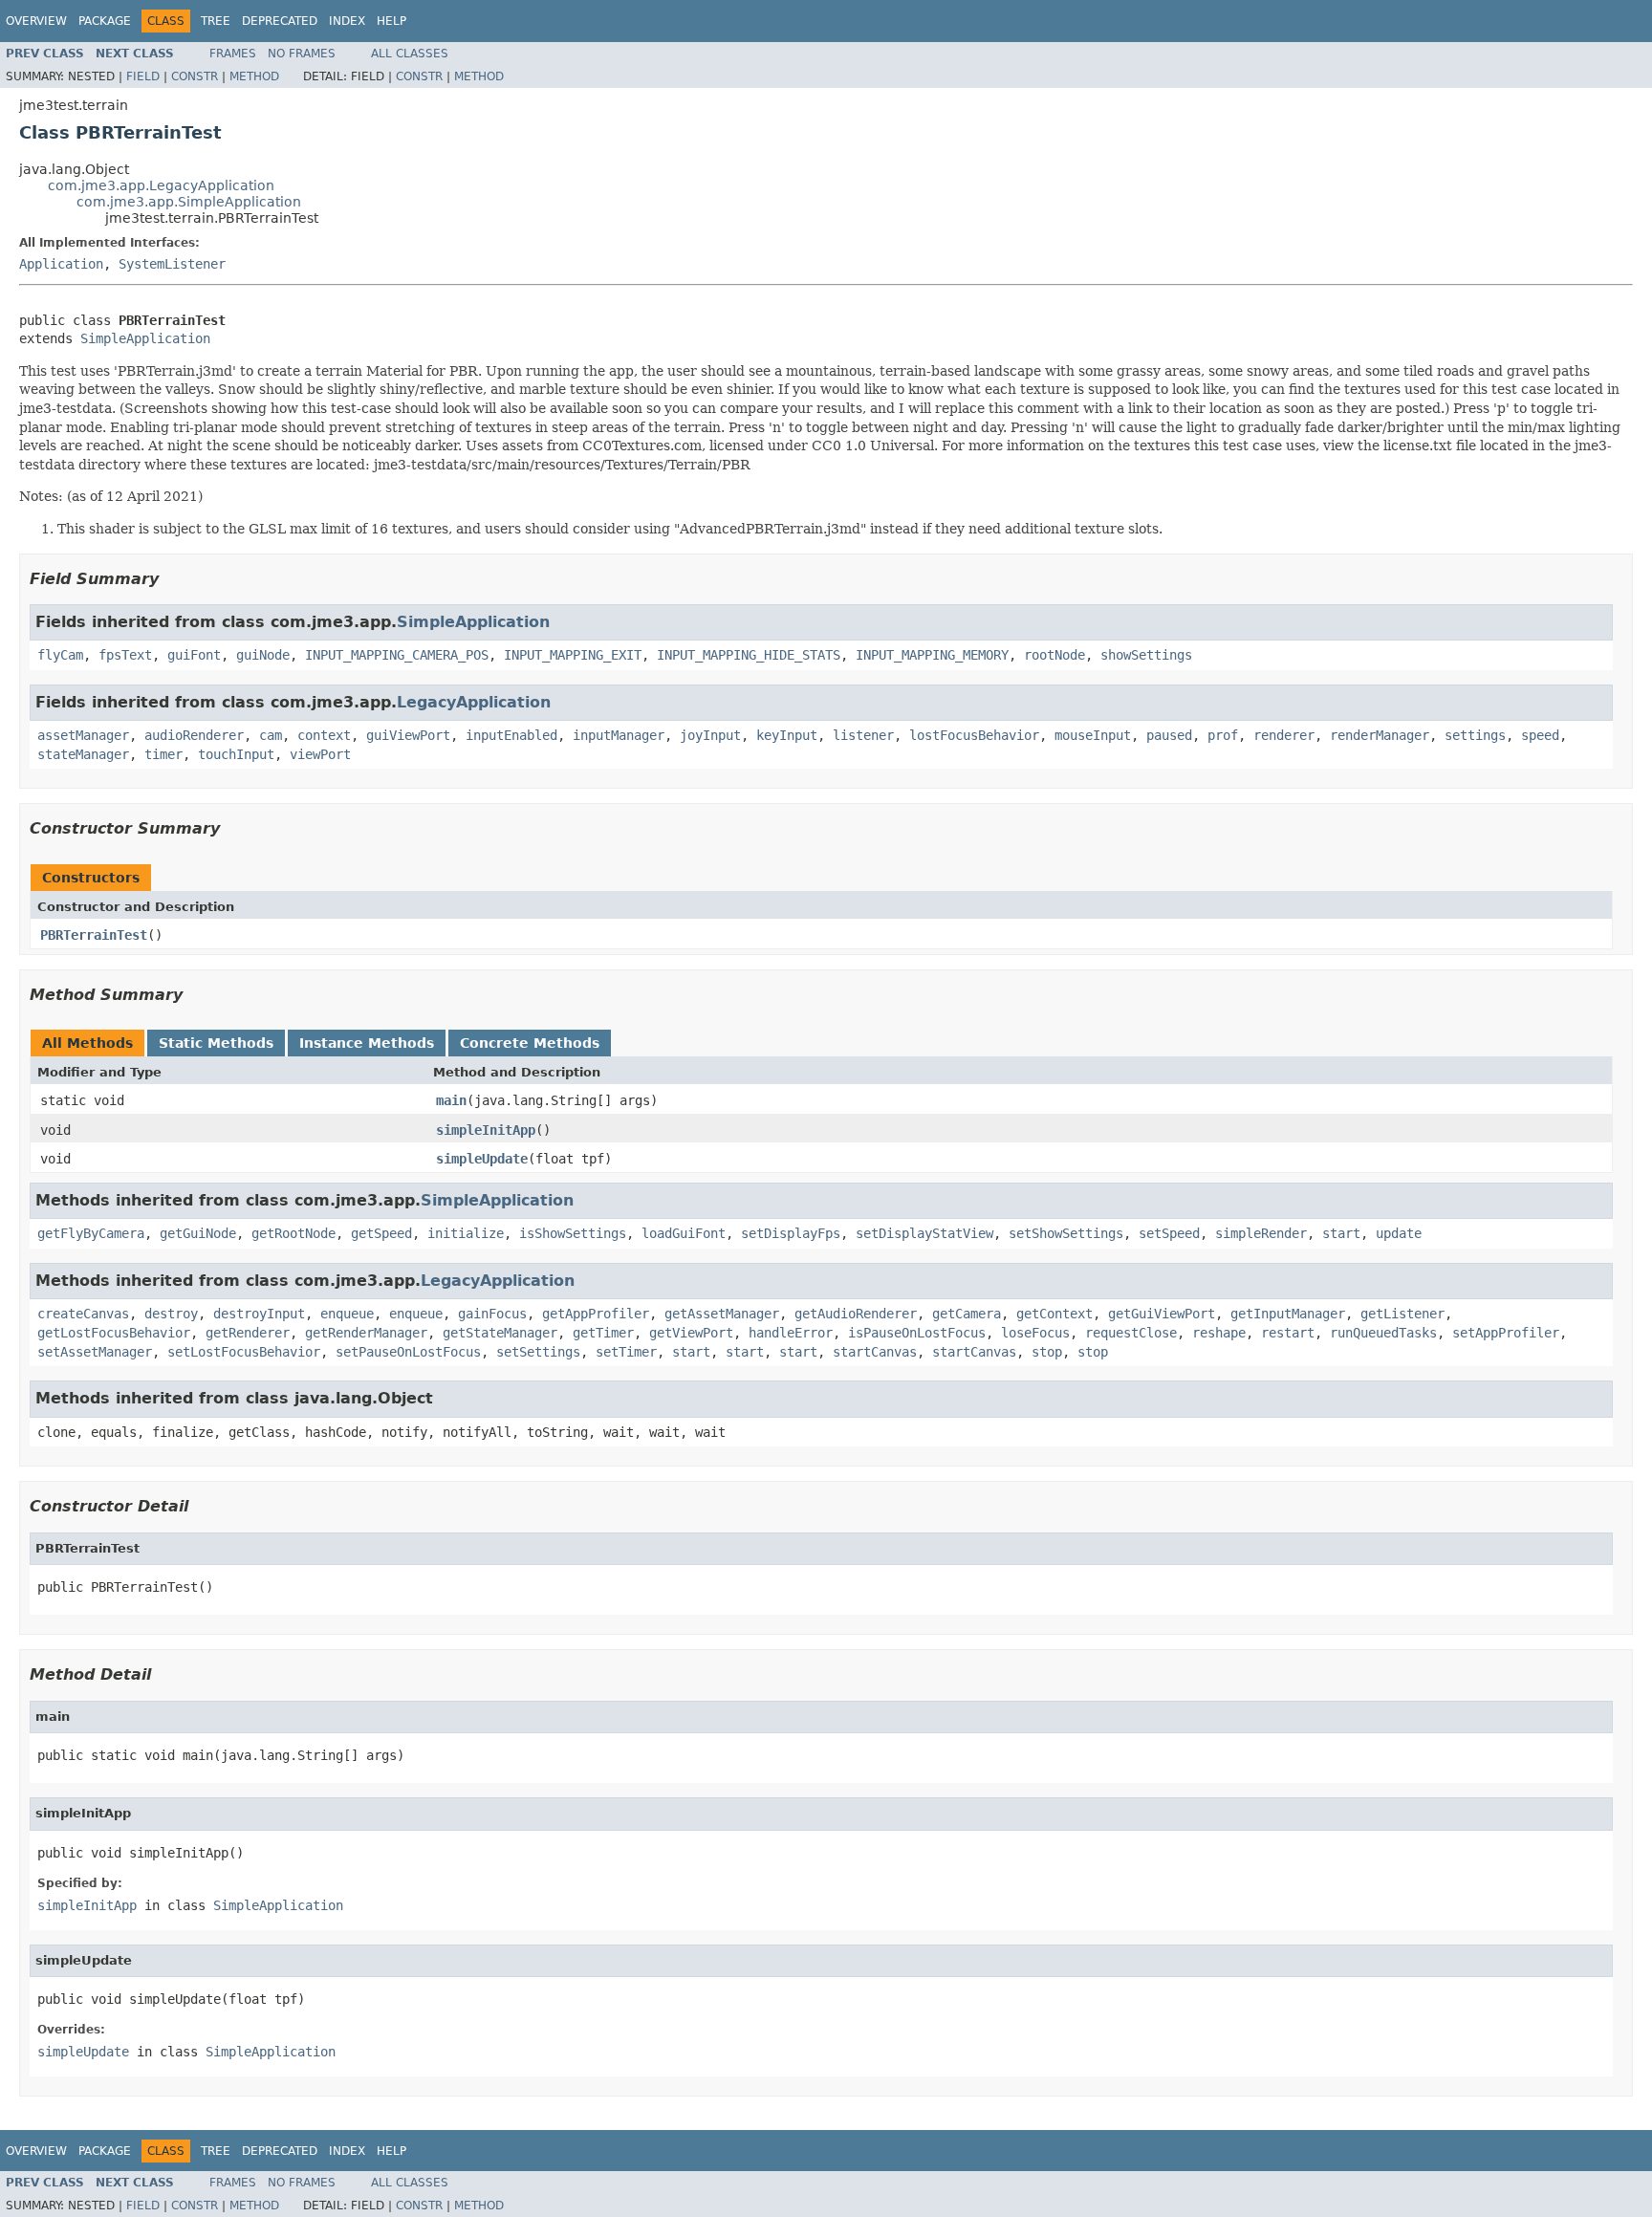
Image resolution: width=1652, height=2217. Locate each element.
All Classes (410, 54)
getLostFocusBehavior (114, 1333)
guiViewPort (408, 735)
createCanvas (83, 1314)
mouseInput (1093, 735)
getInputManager (1288, 1314)
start (1341, 1233)
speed (1540, 735)
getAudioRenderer (856, 1314)
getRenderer (248, 1333)
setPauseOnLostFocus (408, 1352)
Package (105, 21)
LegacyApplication (474, 702)
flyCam (60, 655)
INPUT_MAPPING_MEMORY (932, 655)
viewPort (320, 754)
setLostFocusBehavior (244, 1352)
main (451, 1100)
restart (1288, 1333)
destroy (171, 1314)
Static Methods (216, 1043)
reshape (1219, 1333)
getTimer (603, 1333)
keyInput (787, 735)
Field (143, 76)
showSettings (1146, 655)
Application (61, 264)
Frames (233, 54)
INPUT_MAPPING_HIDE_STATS (749, 655)
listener (863, 735)
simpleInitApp (486, 1130)
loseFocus (1035, 1333)
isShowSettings (573, 1233)
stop (1047, 1352)
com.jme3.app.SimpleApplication (189, 202)
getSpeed (381, 1233)
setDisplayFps (791, 1233)
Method (254, 76)
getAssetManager (722, 1314)
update (1399, 1233)
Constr (195, 76)
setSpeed (1169, 1233)
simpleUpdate (482, 1159)
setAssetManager (95, 1352)
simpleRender (1261, 1233)
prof (1223, 735)
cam (271, 735)
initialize (466, 1233)
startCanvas (875, 1352)
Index (347, 21)
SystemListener (172, 264)
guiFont (194, 655)
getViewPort (691, 1333)
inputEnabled (511, 735)
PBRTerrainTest (94, 935)
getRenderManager (366, 1333)
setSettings (538, 1352)
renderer (1284, 735)
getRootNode (293, 1233)
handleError (791, 1333)
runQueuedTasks (1383, 1333)
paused (1169, 735)
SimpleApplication (145, 338)
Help (391, 21)
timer (163, 754)
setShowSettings (1066, 1233)
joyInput (710, 735)
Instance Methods (367, 1043)
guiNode (263, 655)
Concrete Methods (530, 1043)
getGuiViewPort (1162, 1314)
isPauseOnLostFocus (917, 1333)
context (324, 735)
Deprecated (280, 21)
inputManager (619, 735)
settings (1475, 735)
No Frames (302, 54)
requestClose (1131, 1333)
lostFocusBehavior (974, 735)
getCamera (967, 1314)
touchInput (236, 754)
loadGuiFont (684, 1233)
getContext (1054, 1314)
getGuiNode (198, 1233)
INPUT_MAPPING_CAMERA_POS (397, 655)
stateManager (83, 754)
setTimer (626, 1352)
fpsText (125, 655)
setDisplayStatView (924, 1233)
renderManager (1380, 735)
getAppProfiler (596, 1314)
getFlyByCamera (91, 1233)
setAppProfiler (1506, 1333)
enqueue (347, 1314)
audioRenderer (194, 735)
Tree (216, 21)
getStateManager (500, 1333)
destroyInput (259, 1314)
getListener (1402, 1314)
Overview (36, 21)
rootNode (1054, 655)
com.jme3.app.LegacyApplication (161, 185)
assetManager (83, 735)
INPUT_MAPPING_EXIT (573, 655)
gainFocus (492, 1314)
